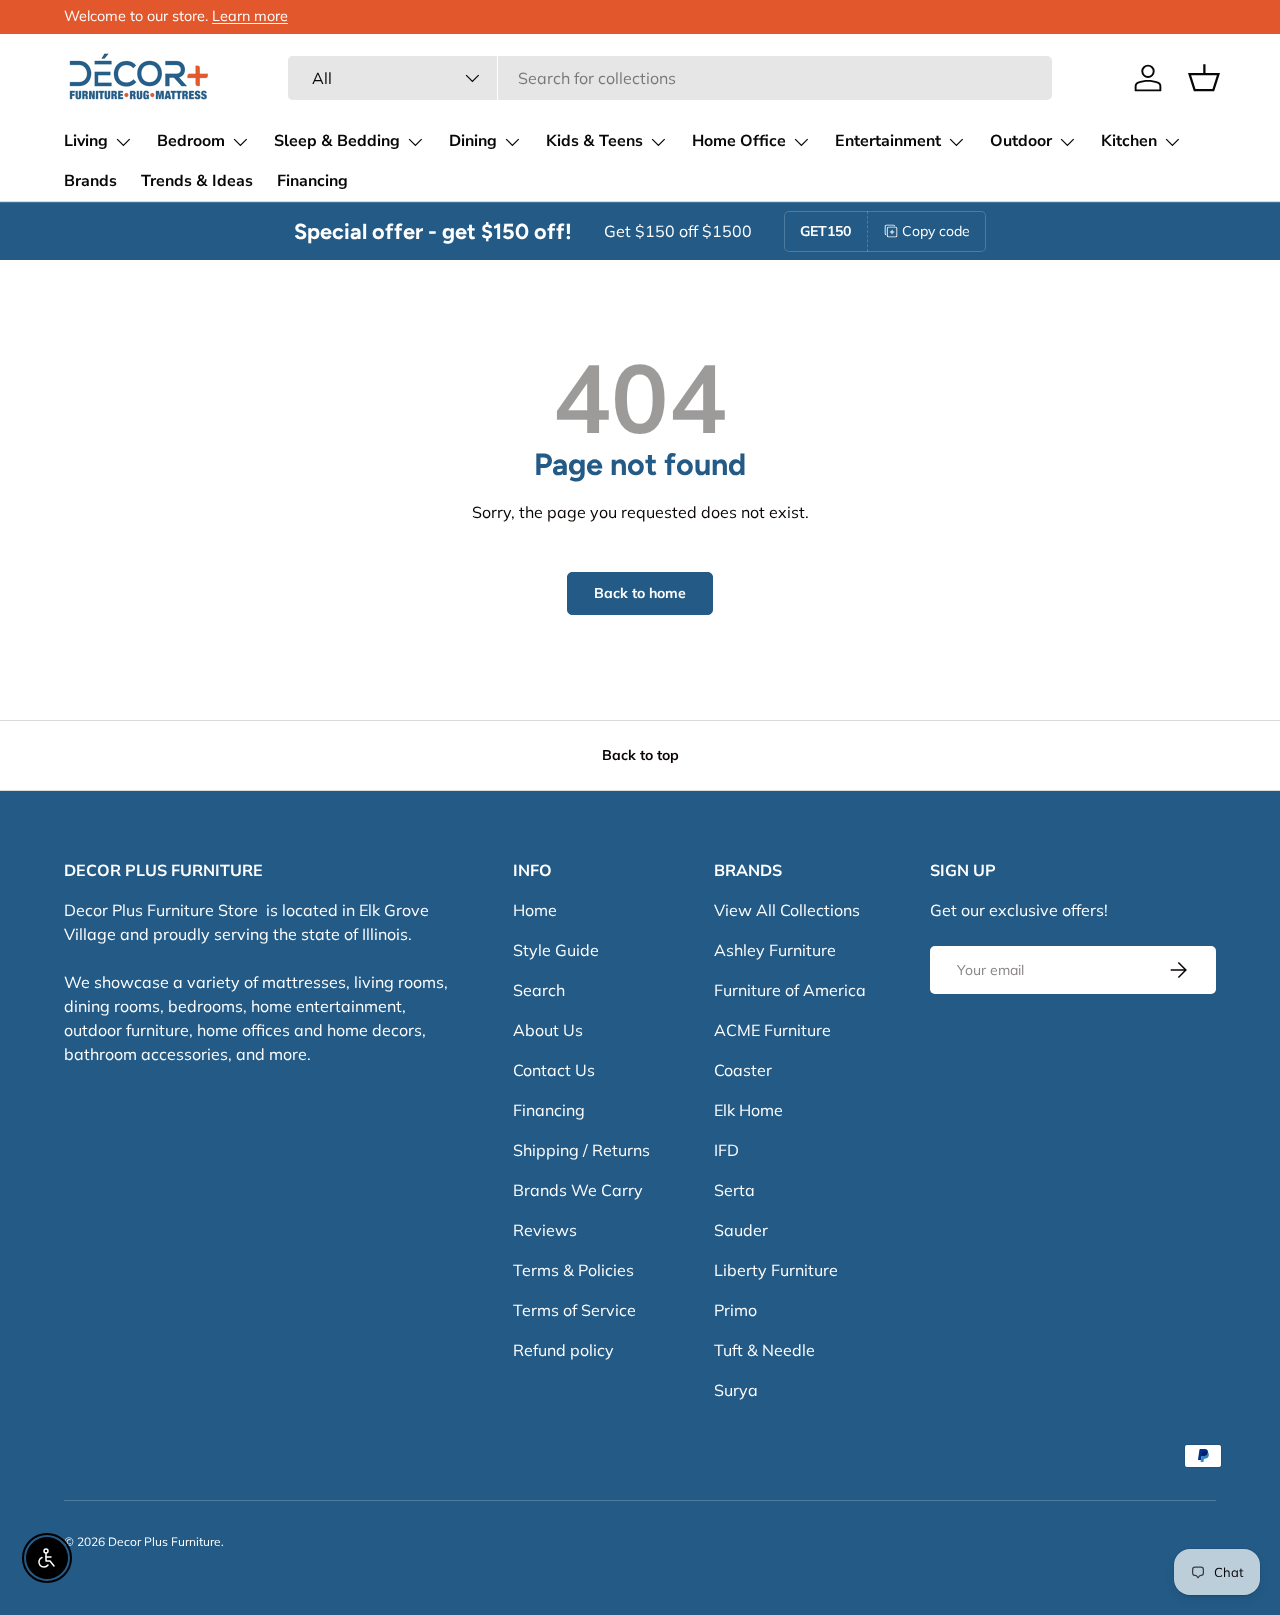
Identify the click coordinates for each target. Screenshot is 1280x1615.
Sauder (741, 1230)
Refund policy (563, 1350)
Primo (735, 1310)
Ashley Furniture (775, 950)
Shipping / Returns (581, 1150)
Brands (90, 181)
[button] (1204, 78)
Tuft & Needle (764, 1350)
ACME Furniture (772, 1030)
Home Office (739, 141)
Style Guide (556, 950)
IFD (726, 1150)
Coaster (743, 1070)
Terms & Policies (573, 1270)
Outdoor (1021, 141)
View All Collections (787, 910)
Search (539, 990)
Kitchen (1129, 141)
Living (86, 141)
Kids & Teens (594, 141)
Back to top (640, 755)
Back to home (640, 593)
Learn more (250, 16)
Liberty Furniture (776, 1270)
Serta (734, 1190)
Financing (312, 181)
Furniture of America (790, 990)
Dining (473, 141)
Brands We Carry (578, 1190)
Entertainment (888, 141)
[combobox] (669, 78)
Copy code (936, 231)
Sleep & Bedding (337, 141)
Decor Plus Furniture (164, 1541)
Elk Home (748, 1110)
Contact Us (554, 1070)
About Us (548, 1030)
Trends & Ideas (197, 181)
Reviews (545, 1230)
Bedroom (191, 141)
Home (535, 910)
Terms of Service (574, 1310)
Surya (736, 1390)
